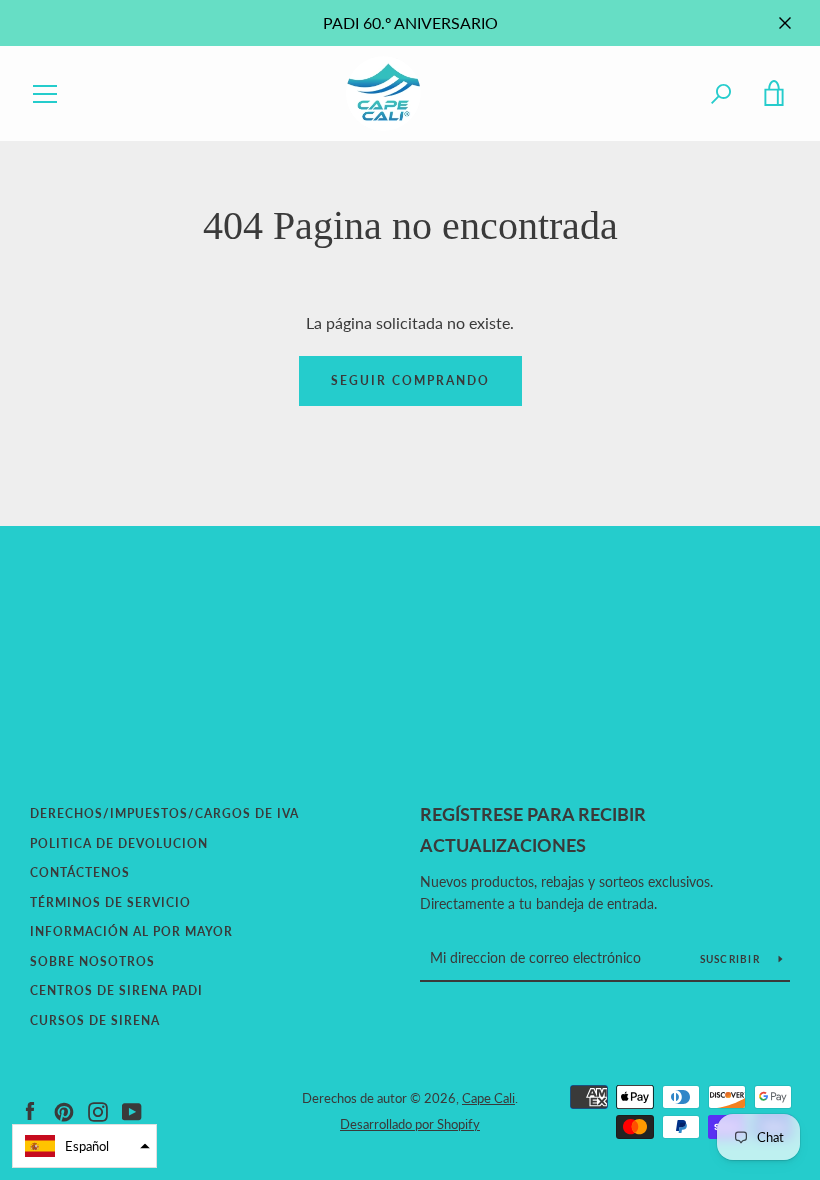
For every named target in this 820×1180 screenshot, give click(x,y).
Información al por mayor (131, 931)
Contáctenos (80, 872)
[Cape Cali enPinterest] (64, 1109)
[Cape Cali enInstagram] (98, 1109)
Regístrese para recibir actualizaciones (533, 829)
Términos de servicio (110, 902)
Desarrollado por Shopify (410, 1124)
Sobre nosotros (92, 961)
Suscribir (732, 959)
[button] (84, 1146)
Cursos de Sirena (95, 1020)
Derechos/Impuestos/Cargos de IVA (164, 813)
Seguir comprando (410, 380)
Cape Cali (488, 1098)
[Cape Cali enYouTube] (132, 1109)
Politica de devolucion (119, 843)
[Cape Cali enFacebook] (30, 1109)
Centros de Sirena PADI (116, 990)
